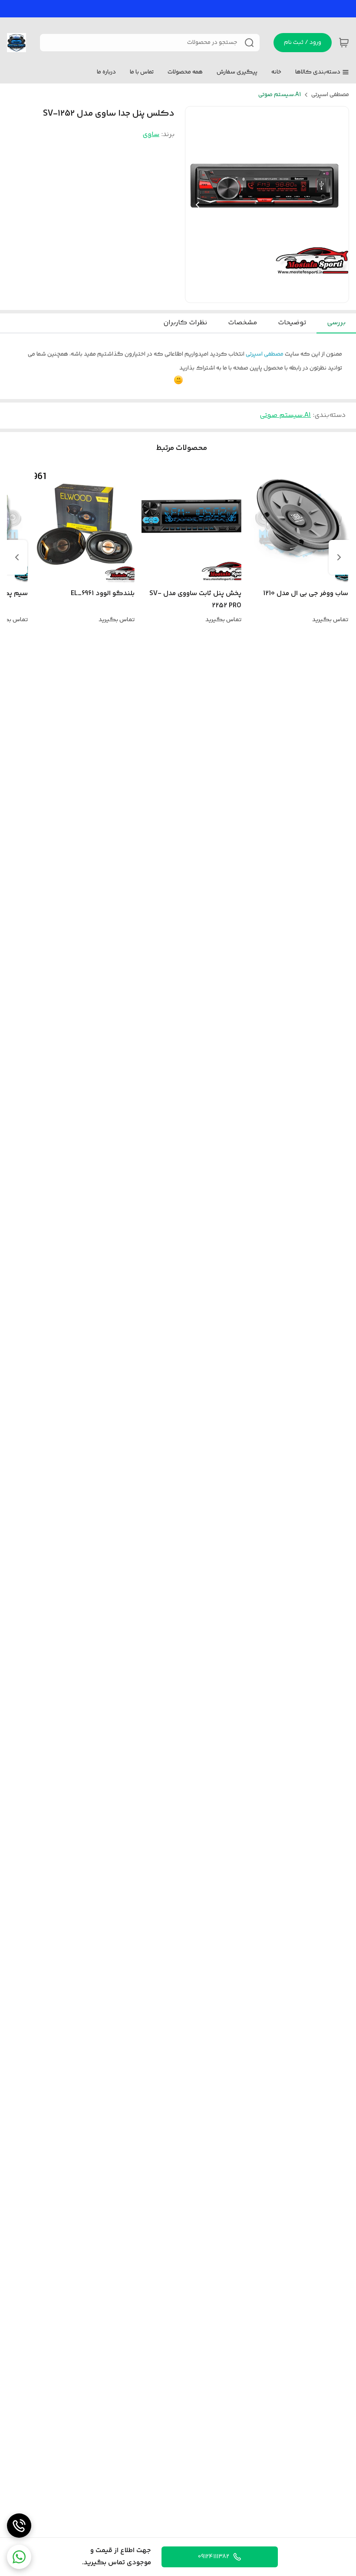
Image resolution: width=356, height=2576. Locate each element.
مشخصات (242, 323)
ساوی (151, 135)
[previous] (339, 557)
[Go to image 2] (264, 294)
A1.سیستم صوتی (280, 95)
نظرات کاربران (185, 323)
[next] (17, 557)
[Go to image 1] (274, 294)
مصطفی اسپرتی (330, 95)
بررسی (336, 323)
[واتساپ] (19, 2557)
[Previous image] (198, 205)
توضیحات (292, 323)
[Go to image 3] (257, 294)
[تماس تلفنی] (19, 2526)
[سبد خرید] (344, 43)
